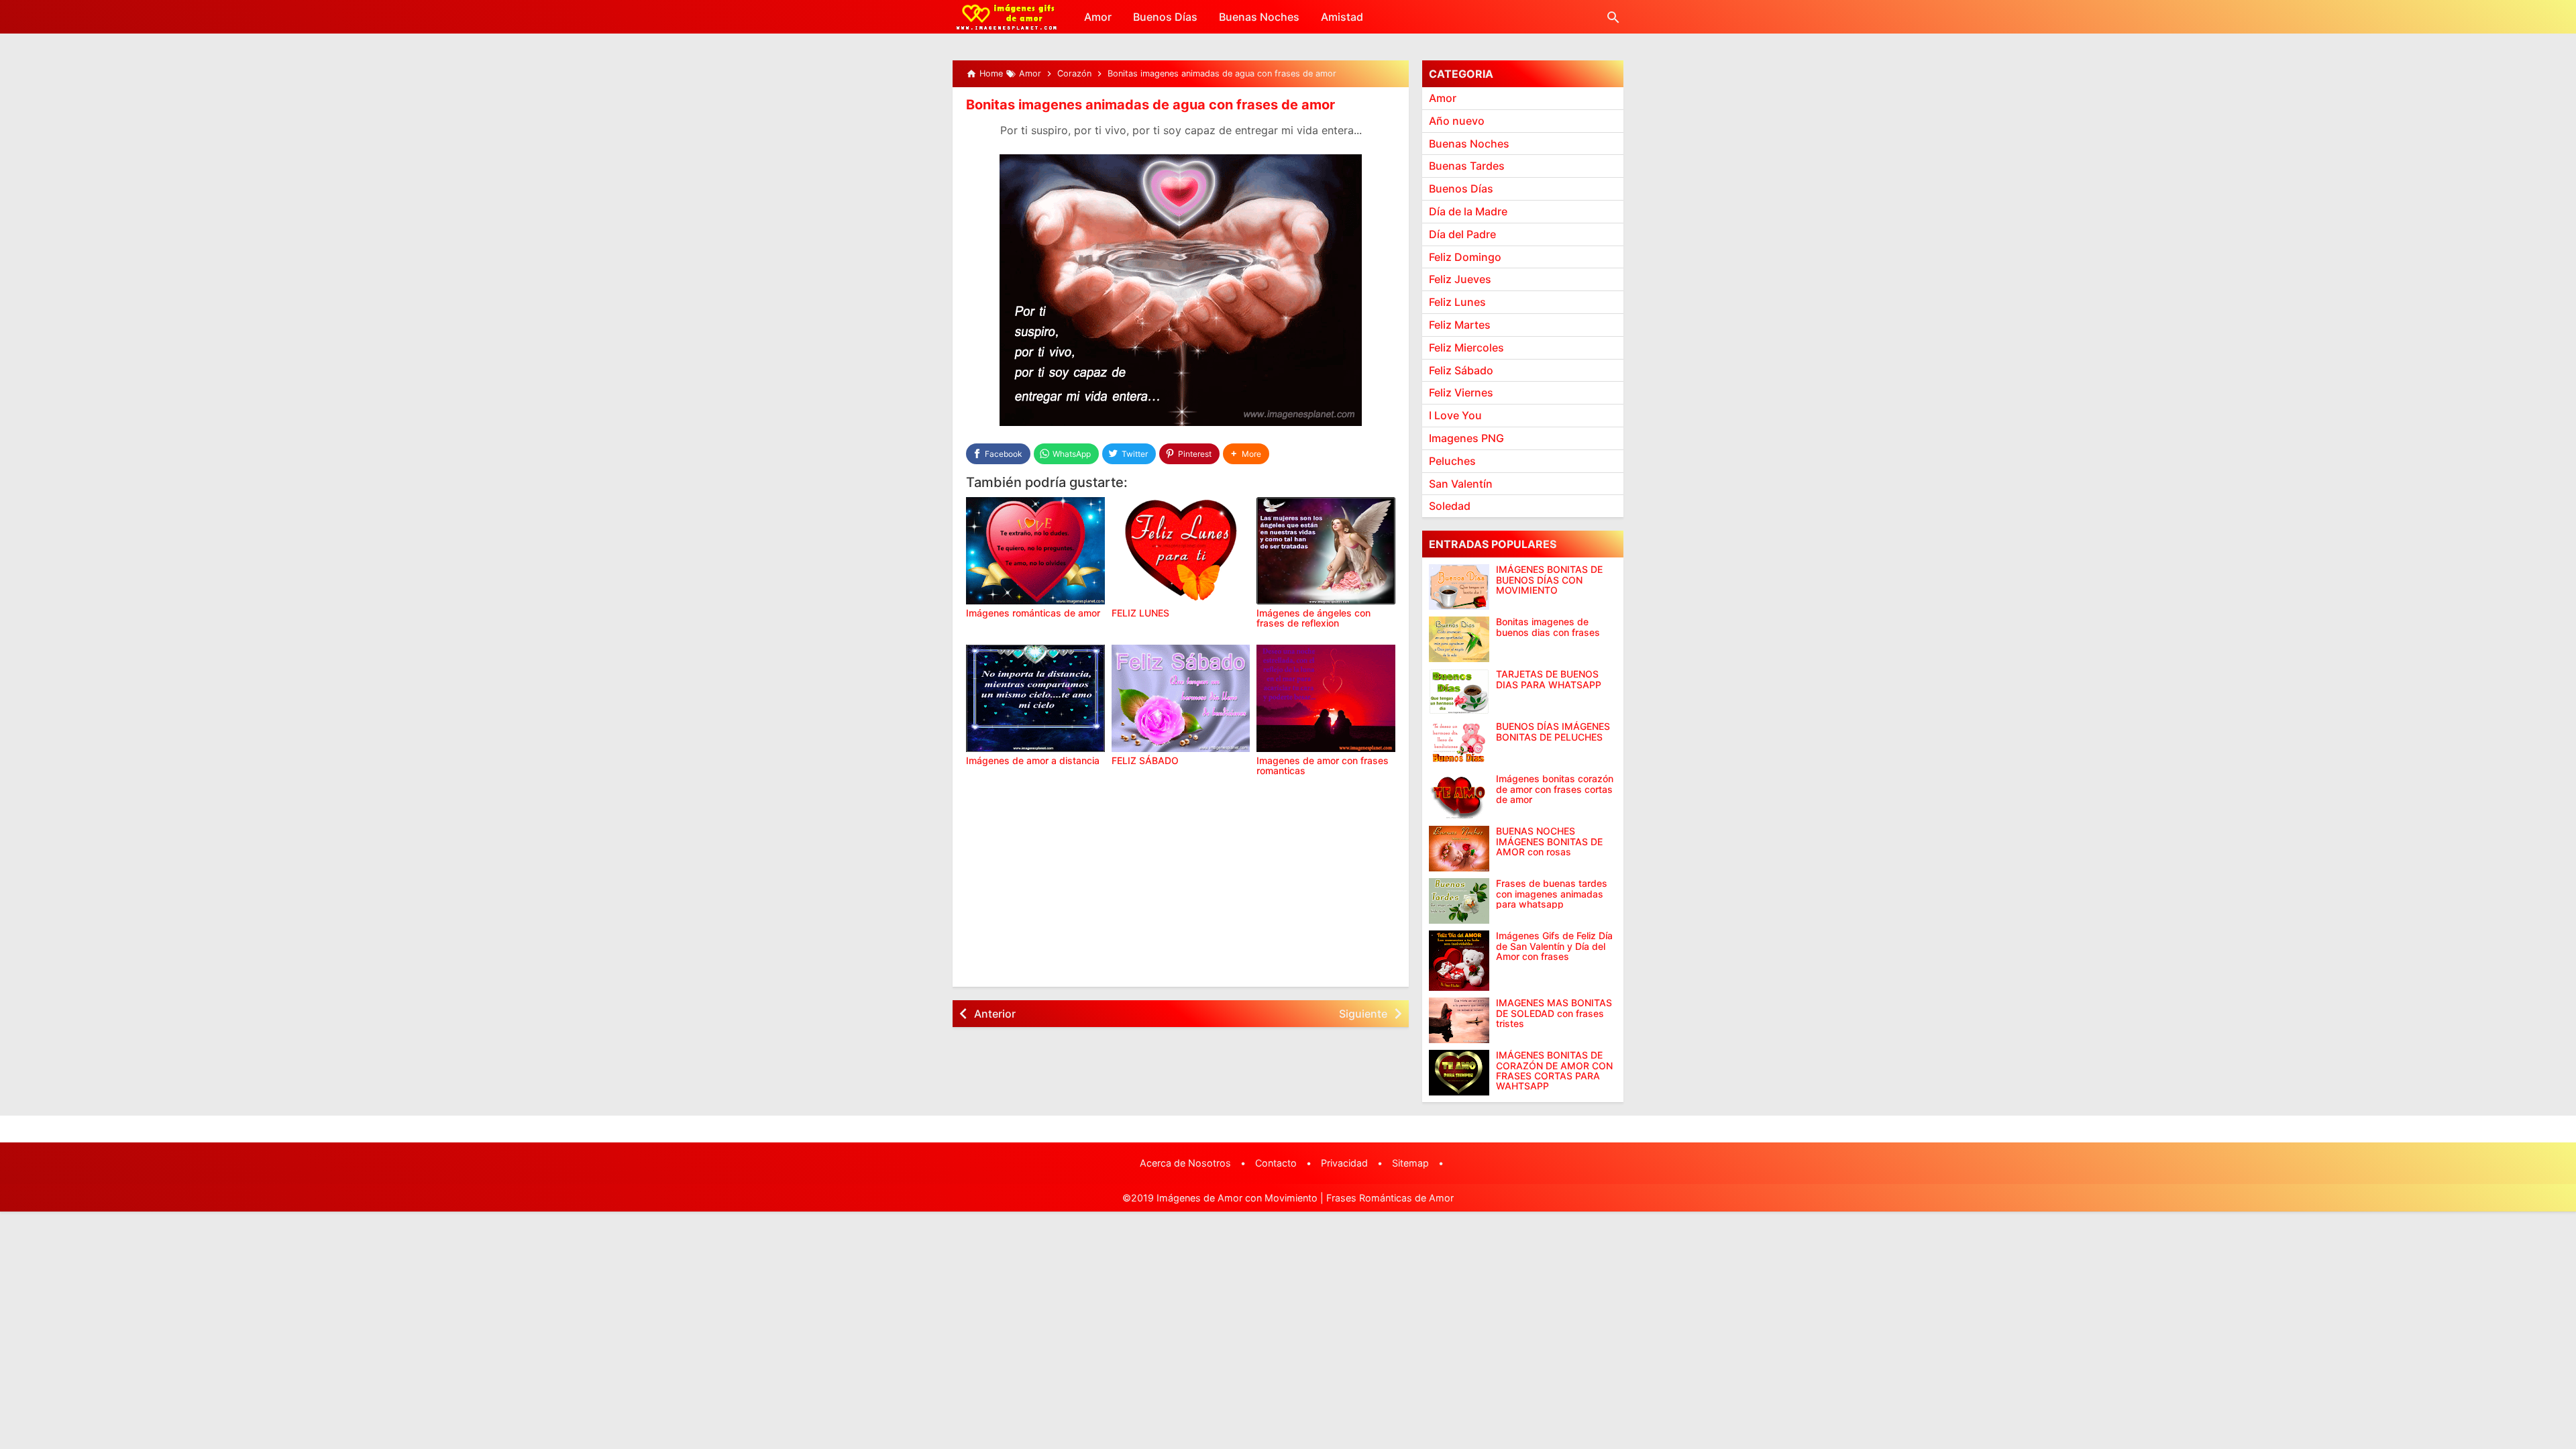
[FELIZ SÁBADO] (1181, 698)
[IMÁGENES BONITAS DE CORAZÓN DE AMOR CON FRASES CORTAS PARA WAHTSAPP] (1459, 1073)
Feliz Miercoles (1466, 347)
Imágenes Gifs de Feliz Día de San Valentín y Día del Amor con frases (1554, 946)
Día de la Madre (1468, 211)
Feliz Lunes (1457, 302)
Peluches (1452, 461)
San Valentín (1461, 484)
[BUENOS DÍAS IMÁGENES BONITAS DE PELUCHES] (1459, 744)
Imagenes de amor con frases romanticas (1323, 765)
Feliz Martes (1460, 325)
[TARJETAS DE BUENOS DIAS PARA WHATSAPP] (1459, 692)
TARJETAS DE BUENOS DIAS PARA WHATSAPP (1549, 679)
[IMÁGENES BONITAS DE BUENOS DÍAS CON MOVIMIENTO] (1459, 587)
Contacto (1276, 1163)
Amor (1098, 17)
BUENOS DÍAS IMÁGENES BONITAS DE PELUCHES (1553, 732)
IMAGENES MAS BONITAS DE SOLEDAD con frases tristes (1554, 1013)
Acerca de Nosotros (1185, 1163)
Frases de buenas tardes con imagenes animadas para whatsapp (1552, 894)
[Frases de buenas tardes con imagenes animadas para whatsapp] (1459, 901)
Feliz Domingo (1465, 257)
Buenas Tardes (1467, 166)
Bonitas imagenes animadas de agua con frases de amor (1150, 105)
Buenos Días (1165, 17)
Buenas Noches (1259, 17)
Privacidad (1344, 1163)
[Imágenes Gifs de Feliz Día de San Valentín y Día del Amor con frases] (1459, 961)
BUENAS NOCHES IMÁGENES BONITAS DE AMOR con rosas (1549, 841)
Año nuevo (1457, 121)
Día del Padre (1462, 234)
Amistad (1342, 17)
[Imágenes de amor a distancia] (1035, 698)
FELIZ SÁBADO (1145, 760)
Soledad (1450, 506)
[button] (1246, 454)
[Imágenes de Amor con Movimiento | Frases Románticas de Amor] (1007, 17)
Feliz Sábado (1461, 370)
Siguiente (1363, 1014)
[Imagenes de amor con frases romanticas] (1326, 698)
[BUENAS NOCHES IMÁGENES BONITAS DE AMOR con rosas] (1459, 849)
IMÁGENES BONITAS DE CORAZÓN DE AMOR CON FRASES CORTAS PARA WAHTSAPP (1554, 1071)
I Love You (1455, 415)
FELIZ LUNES (1140, 613)
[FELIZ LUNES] (1181, 551)
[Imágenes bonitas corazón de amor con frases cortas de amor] (1459, 796)
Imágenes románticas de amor (1033, 613)
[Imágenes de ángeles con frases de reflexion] (1326, 551)
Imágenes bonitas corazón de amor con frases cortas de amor (1555, 789)
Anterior (995, 1014)
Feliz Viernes (1461, 392)
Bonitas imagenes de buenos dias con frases (1548, 627)
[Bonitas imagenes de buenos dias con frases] (1459, 639)
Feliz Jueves (1460, 279)
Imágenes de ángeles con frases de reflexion (1313, 618)
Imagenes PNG (1466, 438)
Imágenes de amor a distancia (1033, 760)
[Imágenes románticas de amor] (1035, 551)
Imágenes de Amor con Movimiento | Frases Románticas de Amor (1305, 1198)
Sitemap (1410, 1163)
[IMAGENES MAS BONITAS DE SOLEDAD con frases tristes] (1459, 1020)
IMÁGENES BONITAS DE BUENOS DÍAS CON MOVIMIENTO (1549, 580)
